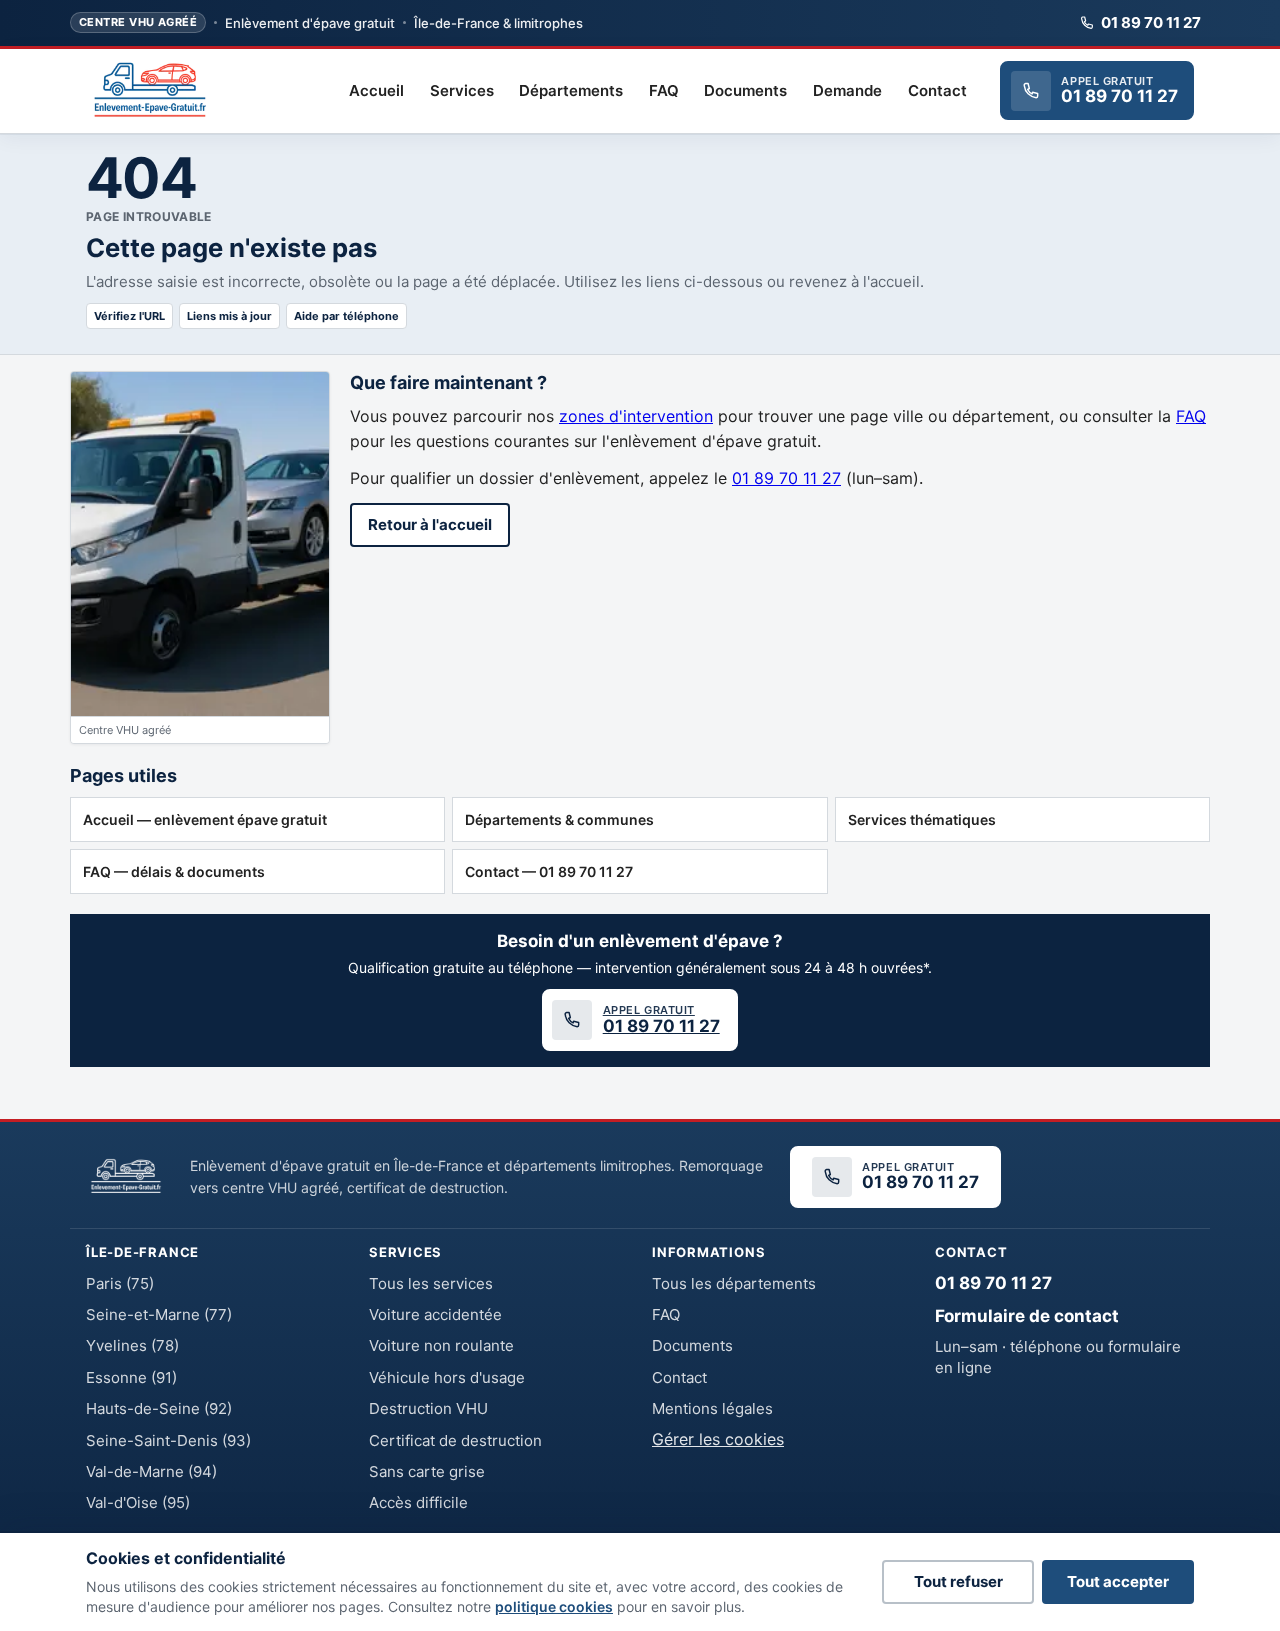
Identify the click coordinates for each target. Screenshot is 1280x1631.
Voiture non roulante (441, 1345)
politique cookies (554, 1606)
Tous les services (431, 1283)
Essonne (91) (131, 1377)
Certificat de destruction (455, 1440)
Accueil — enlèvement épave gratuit (205, 819)
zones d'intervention (636, 416)
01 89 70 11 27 (1151, 22)
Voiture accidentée (435, 1314)
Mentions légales (712, 1408)
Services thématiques (922, 819)
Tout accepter (1118, 1581)
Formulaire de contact (1027, 1316)
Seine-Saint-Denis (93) (168, 1440)
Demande (847, 90)
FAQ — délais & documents (174, 871)
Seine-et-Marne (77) (159, 1314)
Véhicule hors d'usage (447, 1377)
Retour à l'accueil (430, 524)
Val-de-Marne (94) (151, 1471)
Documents (745, 90)
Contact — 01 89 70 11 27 (549, 871)
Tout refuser (958, 1581)
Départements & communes (559, 819)
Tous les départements (734, 1283)
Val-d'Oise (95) (138, 1502)
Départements (571, 90)
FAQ (664, 90)
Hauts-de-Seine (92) (159, 1408)
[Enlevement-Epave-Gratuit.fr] (150, 91)
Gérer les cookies (718, 1439)
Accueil (376, 90)
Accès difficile (418, 1502)
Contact (937, 90)
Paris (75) (120, 1283)
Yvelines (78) (132, 1345)
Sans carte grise (427, 1471)
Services (462, 90)
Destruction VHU (428, 1408)
